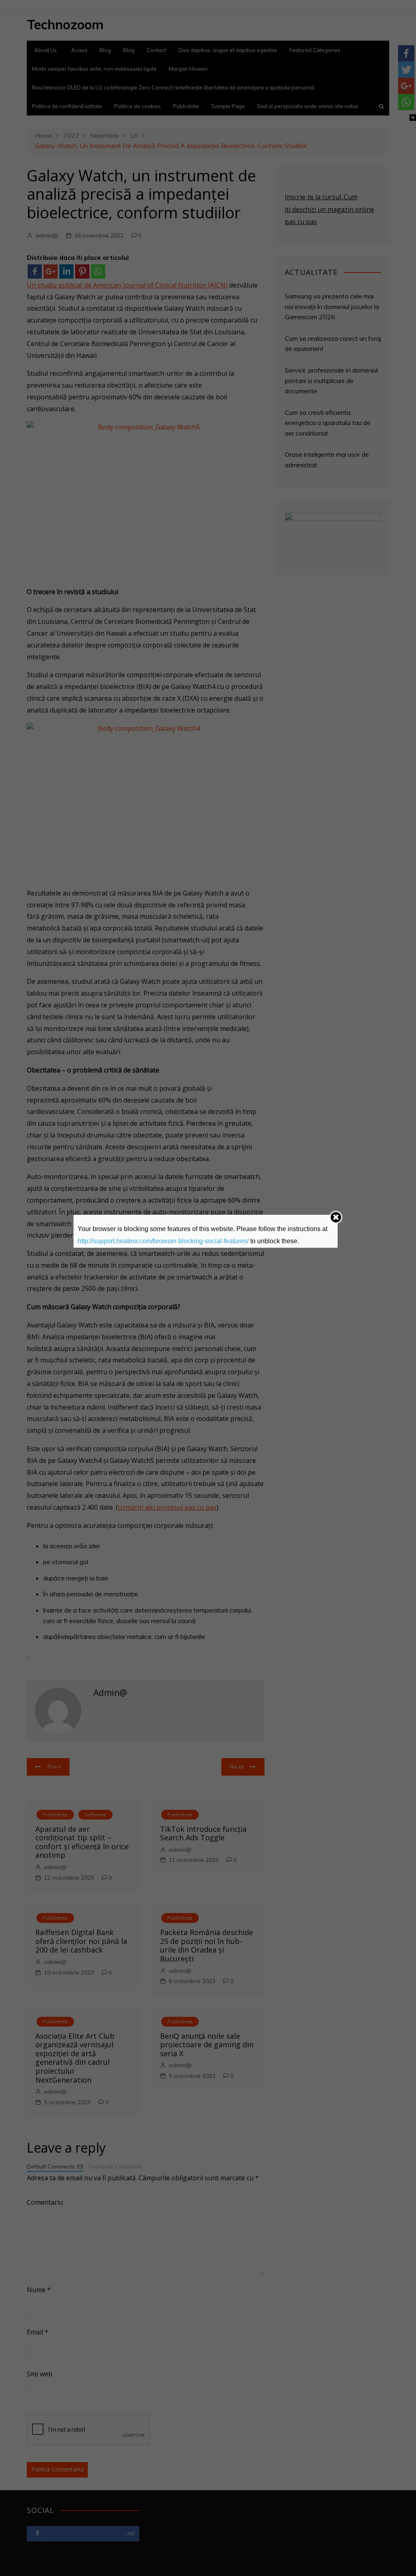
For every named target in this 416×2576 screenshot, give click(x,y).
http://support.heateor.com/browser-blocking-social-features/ (163, 1241)
